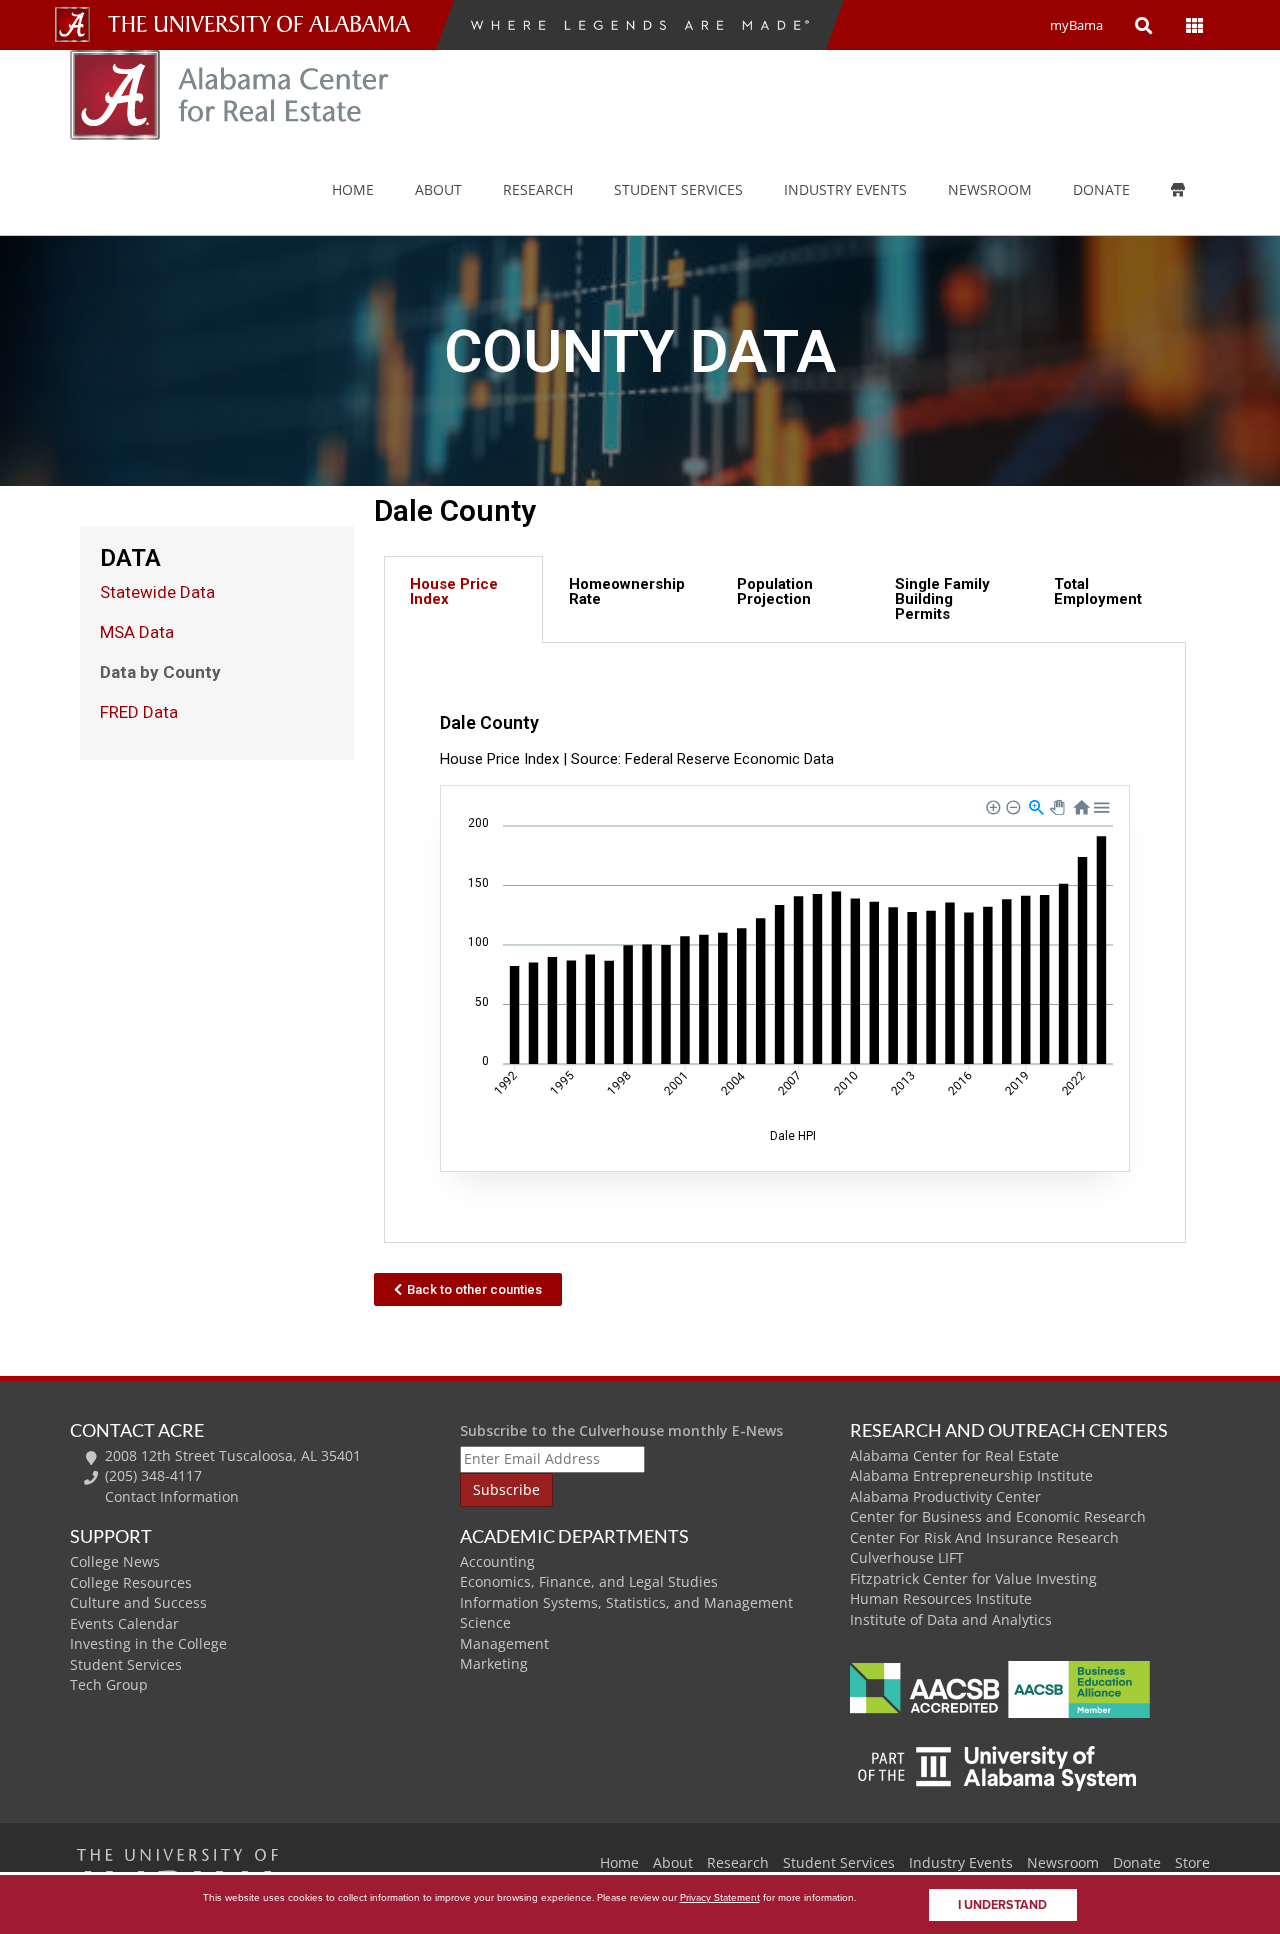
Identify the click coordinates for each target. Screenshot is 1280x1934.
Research (538, 189)
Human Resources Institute (941, 1598)
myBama (1076, 25)
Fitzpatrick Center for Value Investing (973, 1578)
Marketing (494, 1663)
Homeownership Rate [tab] (627, 591)
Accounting (497, 1561)
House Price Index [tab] (454, 591)
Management (504, 1643)
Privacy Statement (720, 1897)
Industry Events (961, 1862)
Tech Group (109, 1684)
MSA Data (137, 632)
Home (353, 189)
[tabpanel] (785, 943)
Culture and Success (138, 1602)
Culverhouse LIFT (907, 1557)
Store (1192, 1862)
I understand (1002, 1905)
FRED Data (139, 712)
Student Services (678, 189)
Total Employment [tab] (1098, 591)
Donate (1101, 189)
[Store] (1192, 190)
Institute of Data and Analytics (951, 1619)
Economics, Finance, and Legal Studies (589, 1581)
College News (115, 1561)
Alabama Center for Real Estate (954, 1455)
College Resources (131, 1582)
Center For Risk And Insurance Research (984, 1537)
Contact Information (172, 1496)
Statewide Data (157, 592)
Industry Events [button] (845, 189)
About (438, 189)
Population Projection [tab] (775, 591)
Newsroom (990, 189)
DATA (130, 558)
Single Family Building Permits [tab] (942, 599)
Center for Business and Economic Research (998, 1516)
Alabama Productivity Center (945, 1496)
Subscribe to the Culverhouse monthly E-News (621, 1430)
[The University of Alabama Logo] (265, 24)
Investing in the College (148, 1643)
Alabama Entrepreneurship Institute (971, 1475)
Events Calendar (124, 1623)
